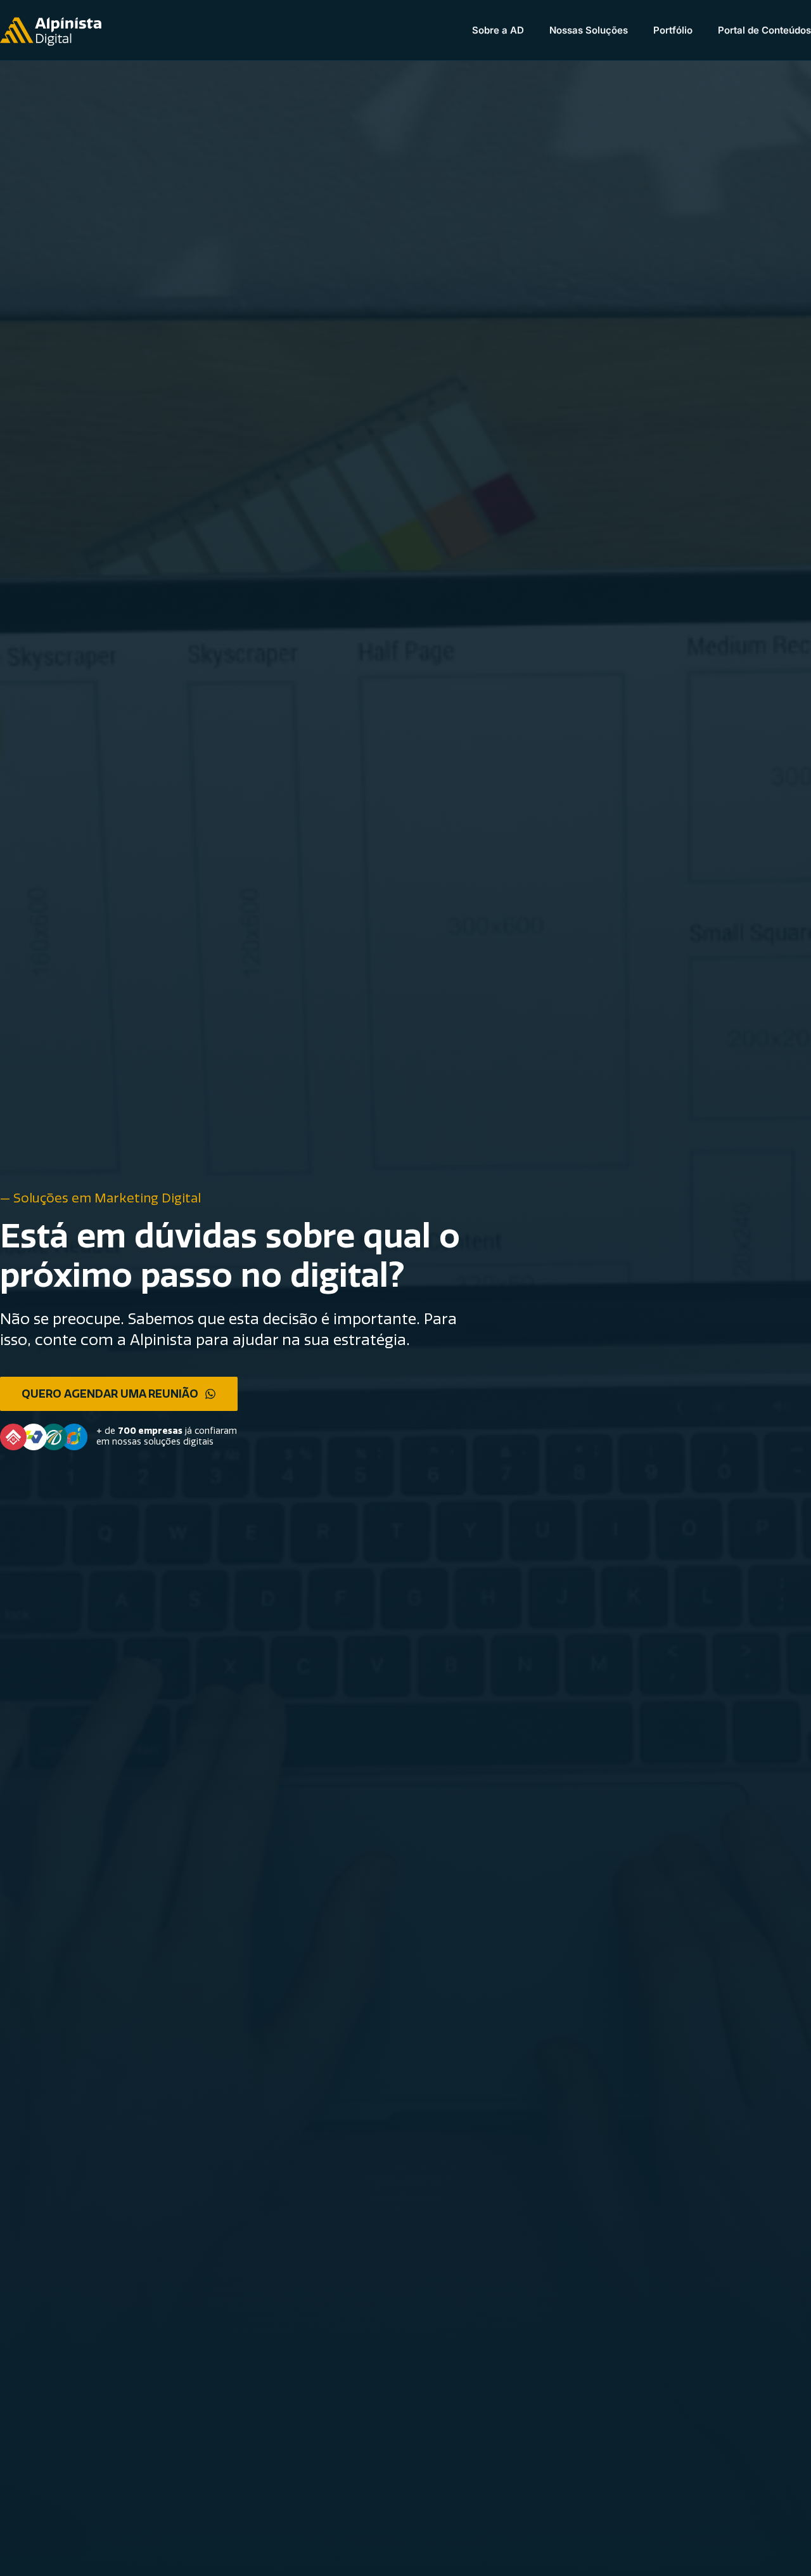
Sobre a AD (498, 30)
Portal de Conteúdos (764, 30)
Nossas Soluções (589, 30)
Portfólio (673, 30)
